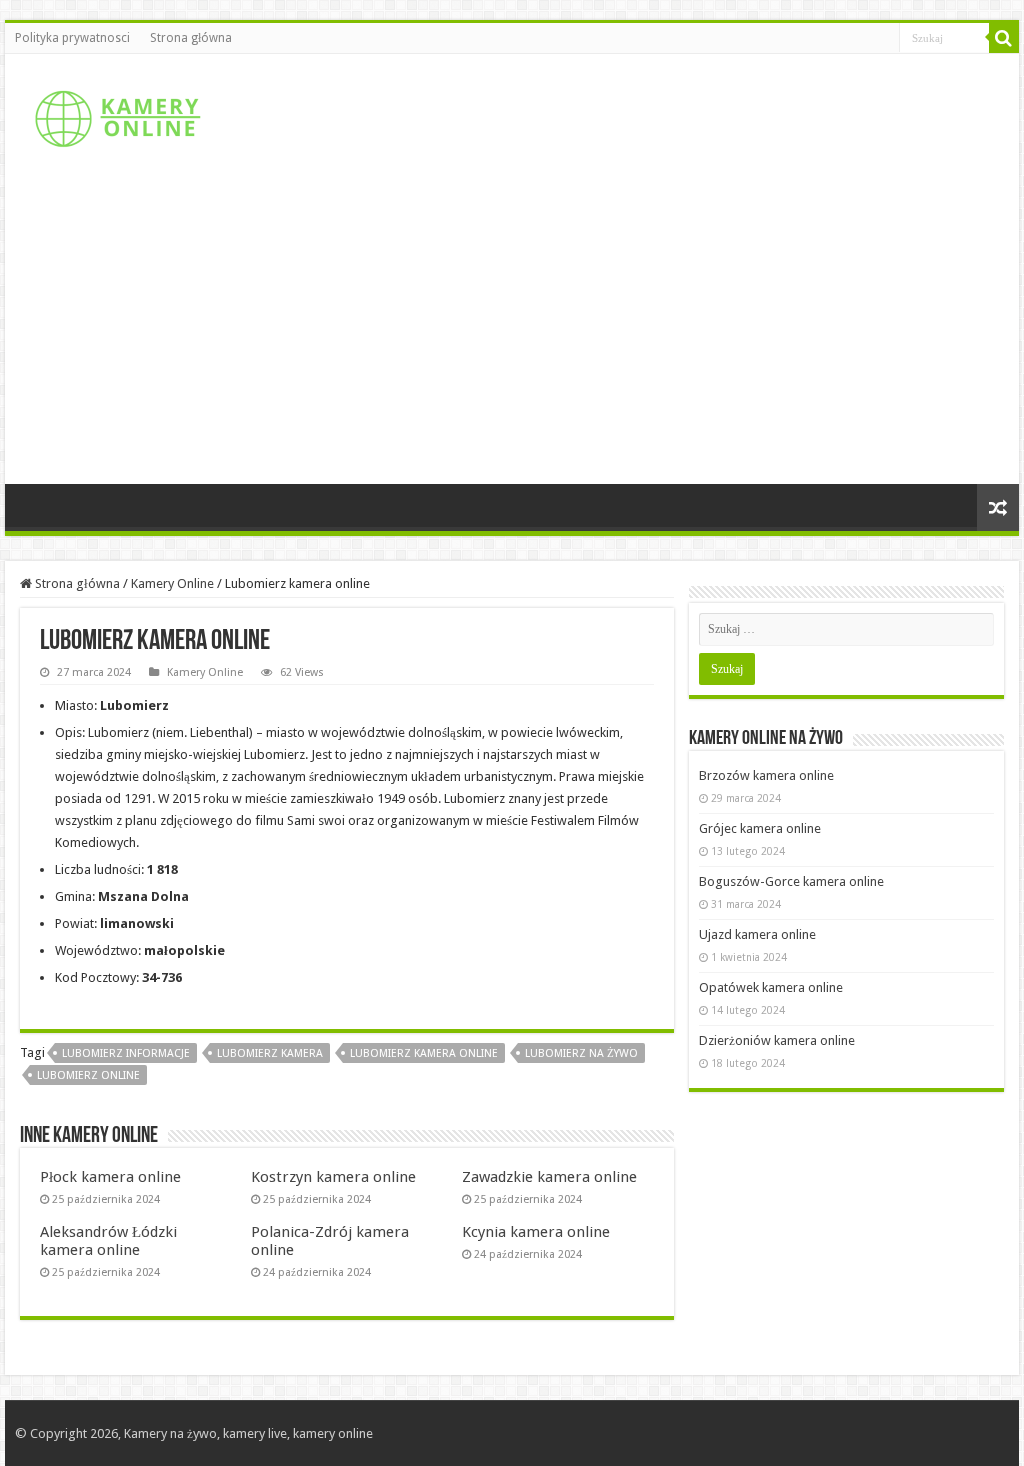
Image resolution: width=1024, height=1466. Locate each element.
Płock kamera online (110, 1177)
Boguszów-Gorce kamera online (791, 881)
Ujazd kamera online (757, 934)
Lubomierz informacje (126, 1053)
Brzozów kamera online (766, 775)
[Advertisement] (512, 334)
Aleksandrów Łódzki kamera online (108, 1241)
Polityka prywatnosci (72, 38)
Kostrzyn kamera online (333, 1177)
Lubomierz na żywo (581, 1053)
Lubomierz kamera (270, 1053)
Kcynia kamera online (536, 1232)
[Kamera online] (115, 115)
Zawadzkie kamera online (549, 1177)
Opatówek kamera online (771, 987)
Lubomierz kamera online (424, 1053)
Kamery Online (172, 583)
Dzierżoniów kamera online (777, 1040)
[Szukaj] (1004, 38)
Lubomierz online (88, 1075)
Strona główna (191, 38)
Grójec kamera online (760, 828)
